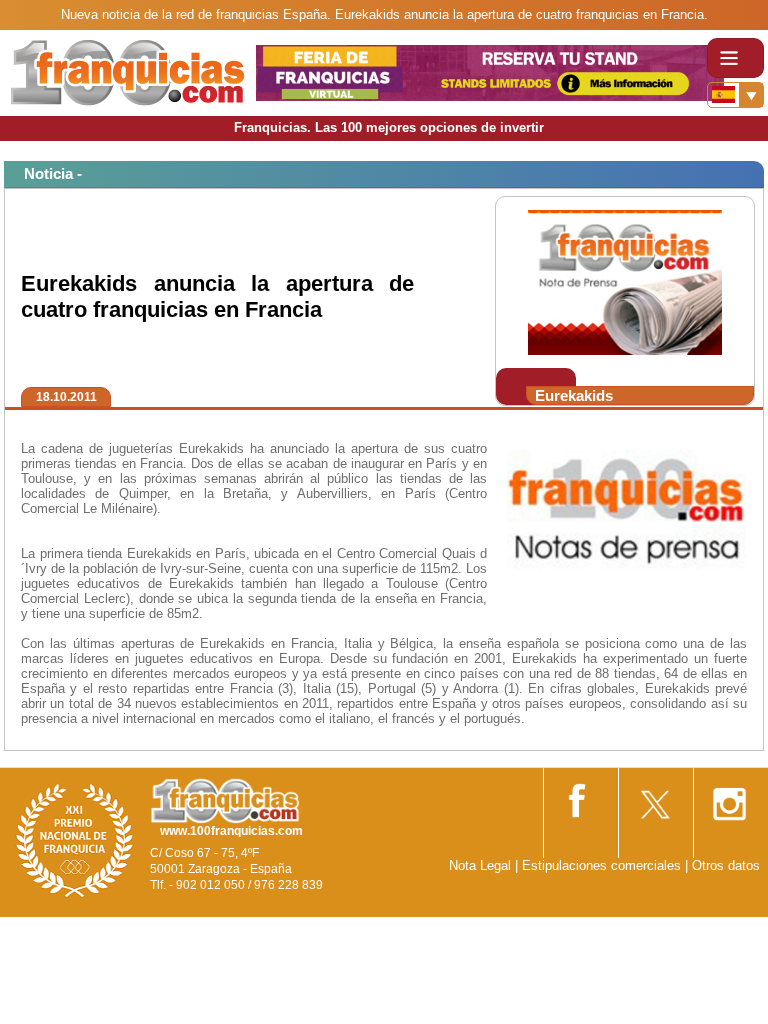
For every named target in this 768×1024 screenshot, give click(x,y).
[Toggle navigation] (735, 58)
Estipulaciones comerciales (603, 865)
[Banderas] (735, 95)
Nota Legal (480, 865)
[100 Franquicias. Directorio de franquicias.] (128, 71)
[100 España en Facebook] (579, 796)
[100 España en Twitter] (654, 797)
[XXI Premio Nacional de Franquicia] (75, 839)
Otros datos (726, 865)
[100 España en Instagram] (729, 797)
